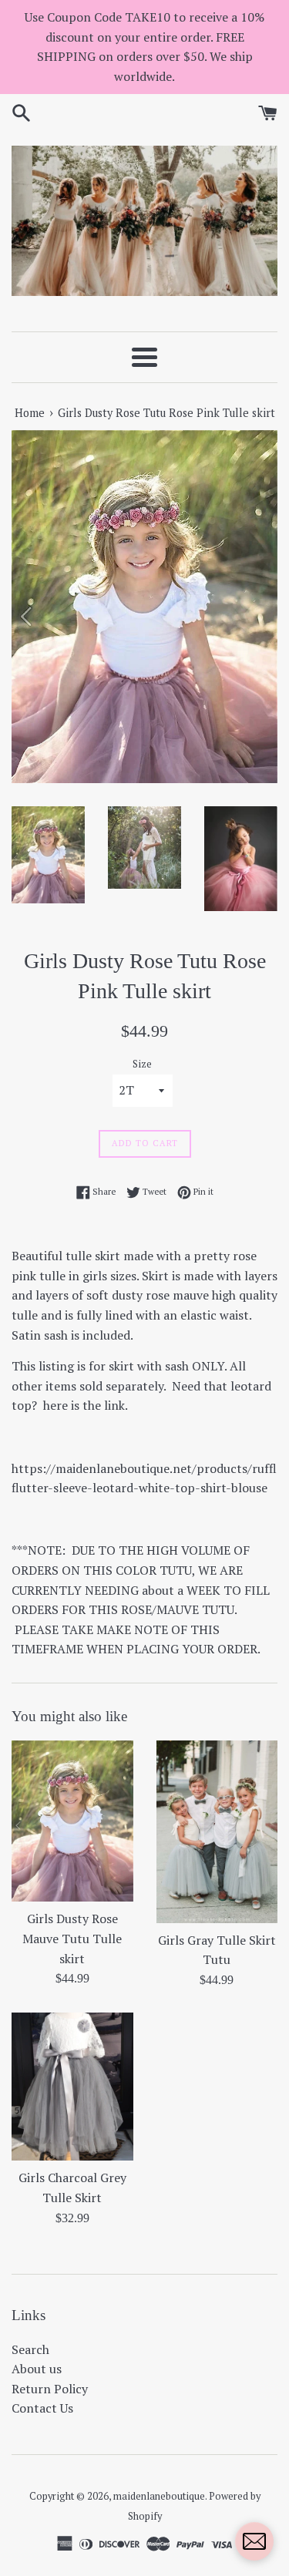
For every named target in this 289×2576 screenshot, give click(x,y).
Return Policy (50, 2389)
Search (30, 2349)
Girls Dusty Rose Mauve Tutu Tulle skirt (72, 1938)
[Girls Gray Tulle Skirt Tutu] (217, 1831)
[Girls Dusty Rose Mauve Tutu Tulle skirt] (72, 1821)
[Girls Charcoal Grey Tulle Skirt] (72, 2087)
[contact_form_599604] (254, 2541)
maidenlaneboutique (159, 2496)
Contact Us (42, 2408)
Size (142, 1064)
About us (37, 2369)
